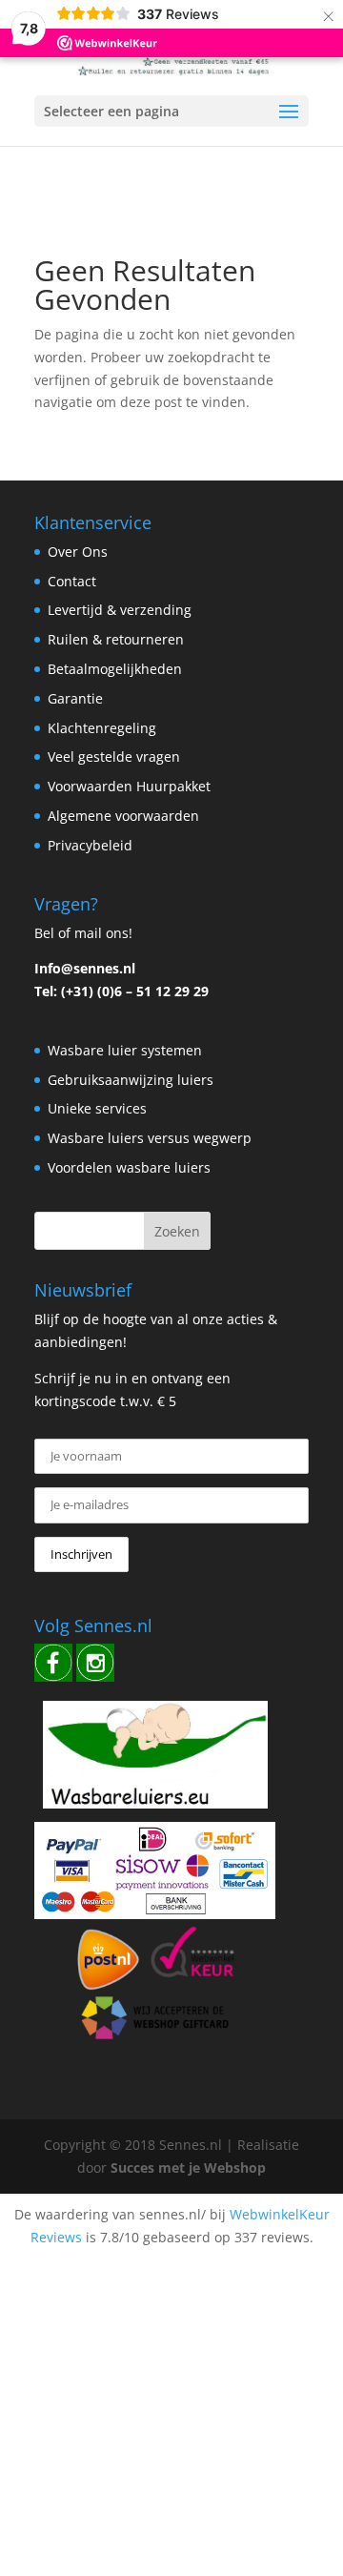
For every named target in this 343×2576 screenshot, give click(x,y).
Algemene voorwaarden (123, 816)
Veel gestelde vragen (114, 756)
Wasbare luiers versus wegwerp (150, 1138)
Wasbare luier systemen (125, 1050)
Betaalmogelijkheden (115, 669)
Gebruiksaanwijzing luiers (131, 1080)
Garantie (75, 698)
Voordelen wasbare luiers (129, 1167)
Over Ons (78, 552)
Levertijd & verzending (120, 610)
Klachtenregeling (102, 728)
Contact (72, 581)
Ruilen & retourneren (116, 639)
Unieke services (97, 1108)
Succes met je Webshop (188, 2167)
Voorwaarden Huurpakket (129, 786)
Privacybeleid (90, 845)
